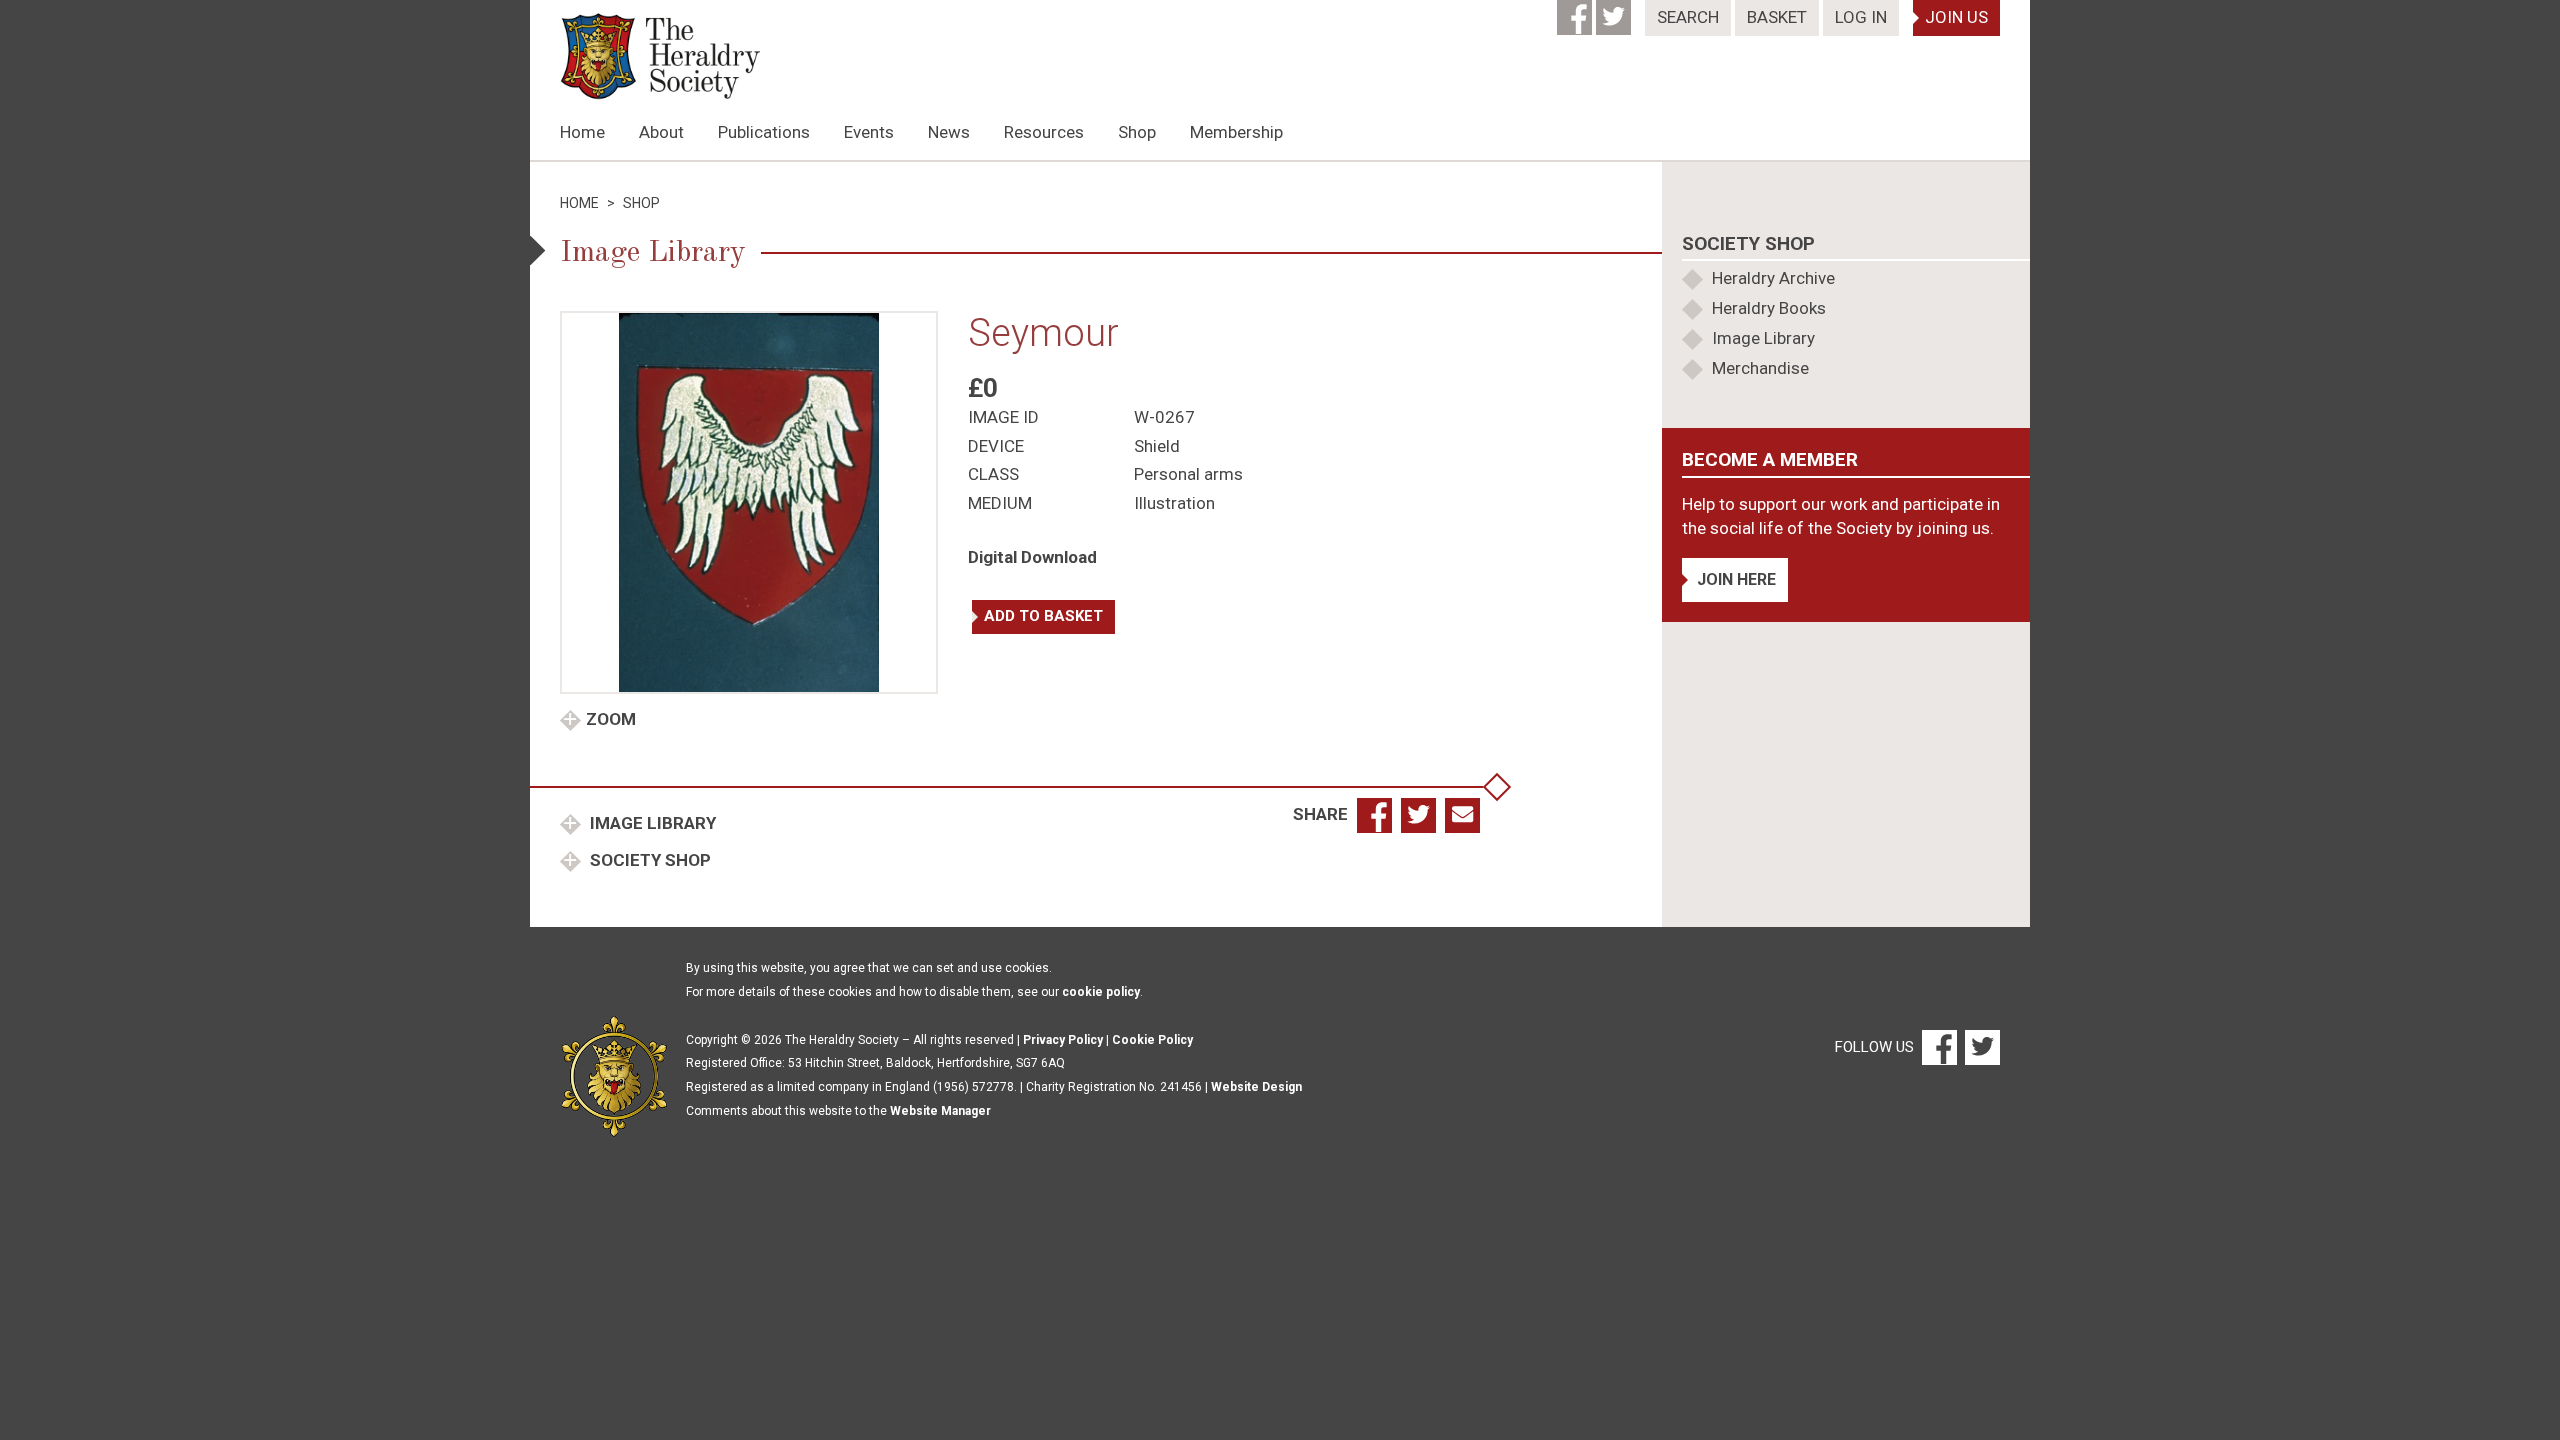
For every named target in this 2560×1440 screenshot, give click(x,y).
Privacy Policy (1063, 1040)
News (949, 132)
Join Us (1956, 17)
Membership (1236, 132)
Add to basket (1043, 616)
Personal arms (1188, 474)
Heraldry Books (1769, 308)
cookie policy (1101, 992)
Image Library (651, 823)
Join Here (1736, 579)
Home (582, 132)
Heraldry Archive (1773, 278)
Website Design (1256, 1087)
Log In (1861, 17)
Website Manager (940, 1111)
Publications (764, 132)
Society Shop (648, 860)
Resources (1044, 132)
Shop (1137, 132)
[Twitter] (1615, 11)
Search (1688, 17)
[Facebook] (1576, 11)
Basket (1777, 17)
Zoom (611, 719)
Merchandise (1760, 368)
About (661, 132)
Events (869, 132)
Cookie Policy (1152, 1040)
